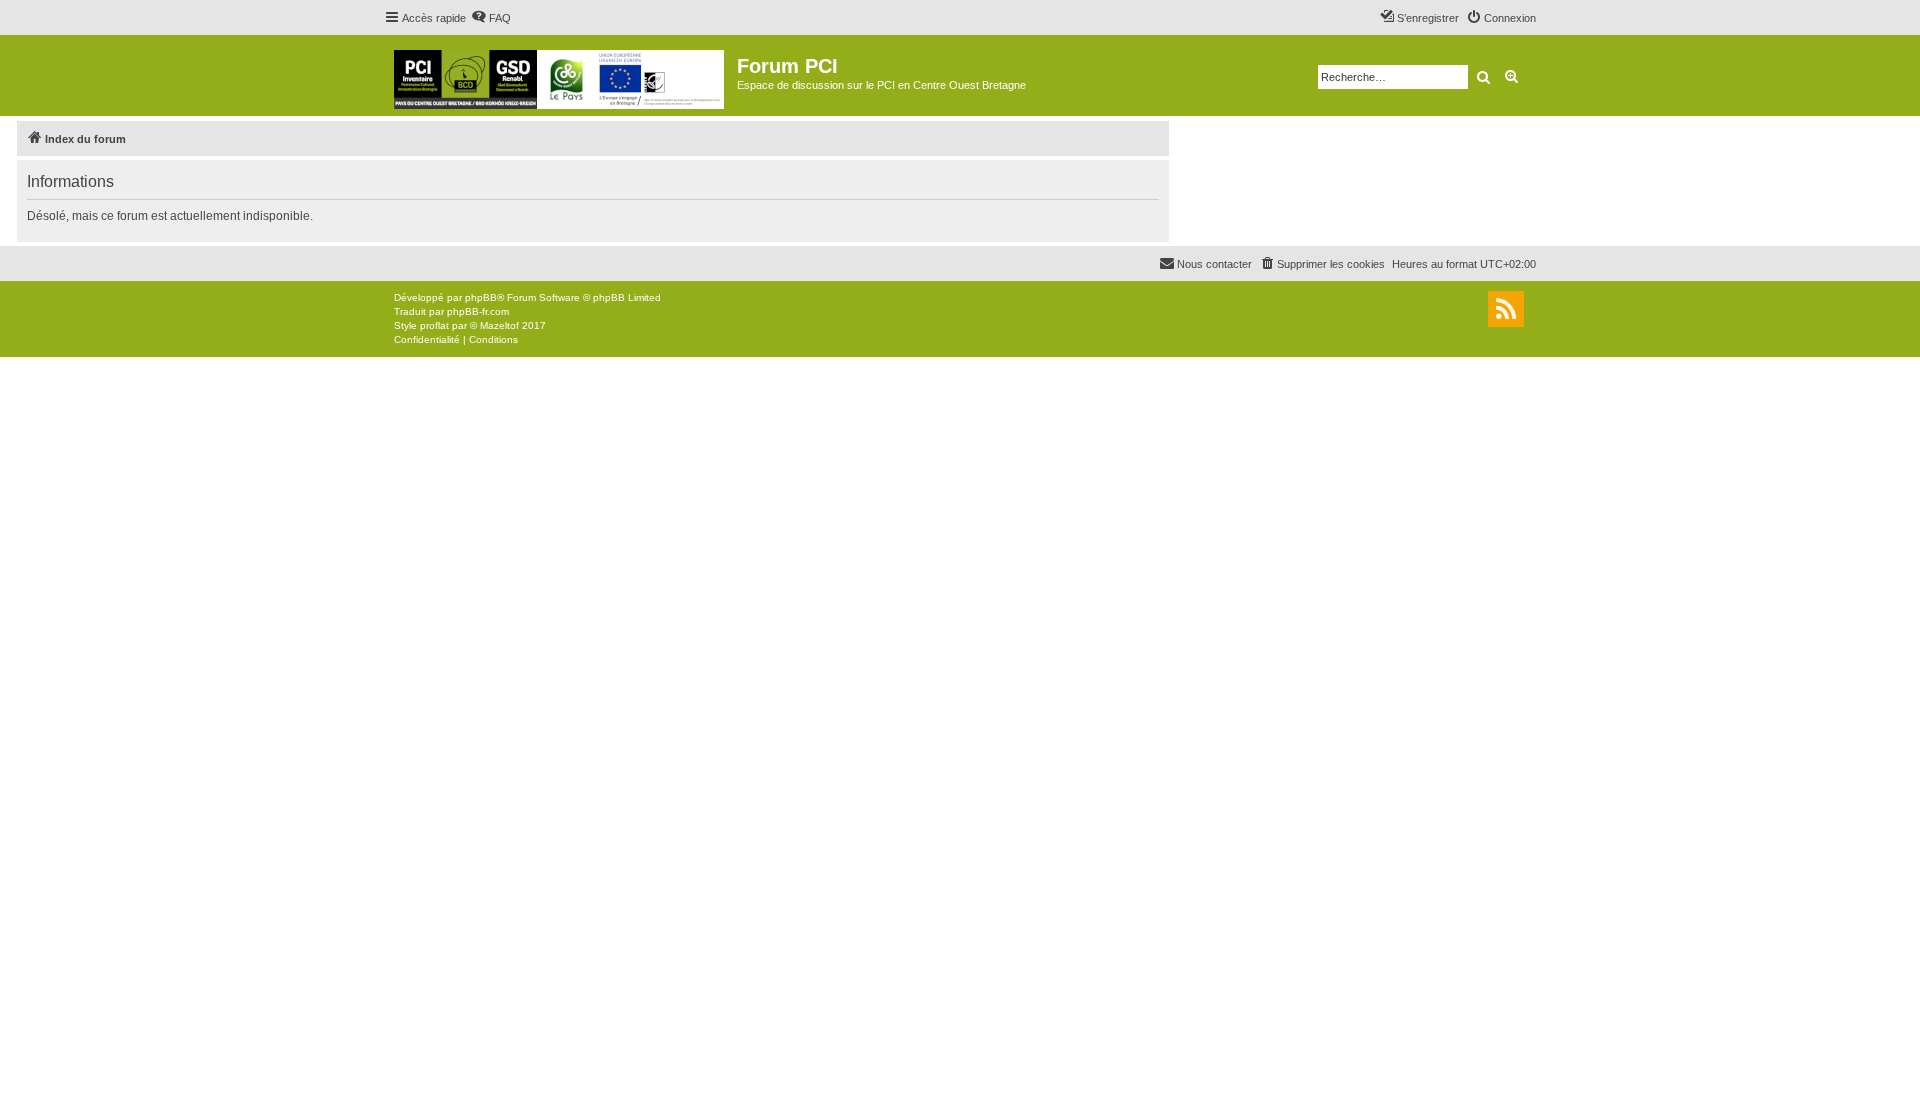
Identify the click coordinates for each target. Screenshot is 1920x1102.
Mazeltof (499, 325)
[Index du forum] (560, 75)
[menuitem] (491, 18)
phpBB (481, 297)
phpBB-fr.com (478, 311)
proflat (434, 325)
